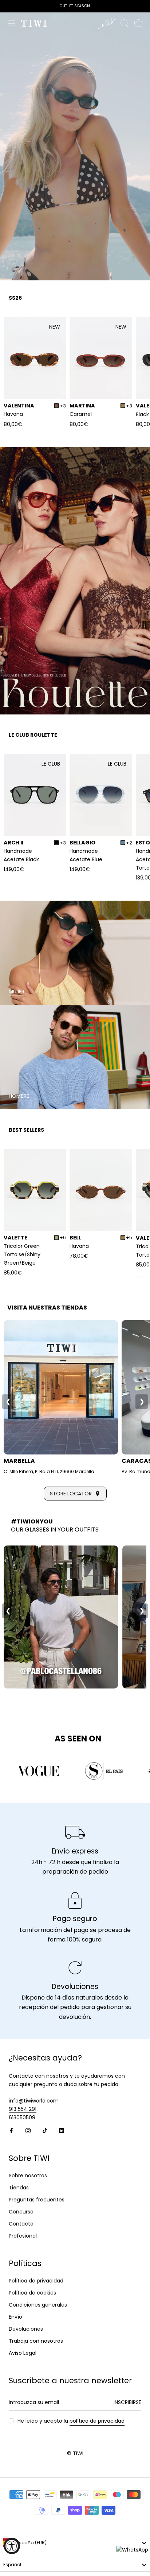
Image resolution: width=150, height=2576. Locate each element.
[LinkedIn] (62, 2130)
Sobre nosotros (28, 2176)
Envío (15, 2317)
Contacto (21, 2224)
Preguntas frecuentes (37, 2200)
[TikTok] (45, 2130)
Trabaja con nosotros (36, 2341)
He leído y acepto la (71, 2421)
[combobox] (75, 2543)
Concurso (21, 2212)
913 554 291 (23, 2109)
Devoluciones (26, 2329)
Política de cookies (32, 2293)
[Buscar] (125, 23)
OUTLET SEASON (75, 6)
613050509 (22, 2117)
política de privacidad (97, 2421)
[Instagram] (28, 2130)
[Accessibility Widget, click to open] (12, 2546)
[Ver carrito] (138, 23)
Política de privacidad (36, 2281)
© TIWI (75, 2453)
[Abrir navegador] (12, 23)
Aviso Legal (23, 2353)
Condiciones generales (38, 2305)
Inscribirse (127, 2402)
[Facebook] (11, 2130)
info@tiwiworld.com (34, 2101)
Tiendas (19, 2188)
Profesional (23, 2236)
